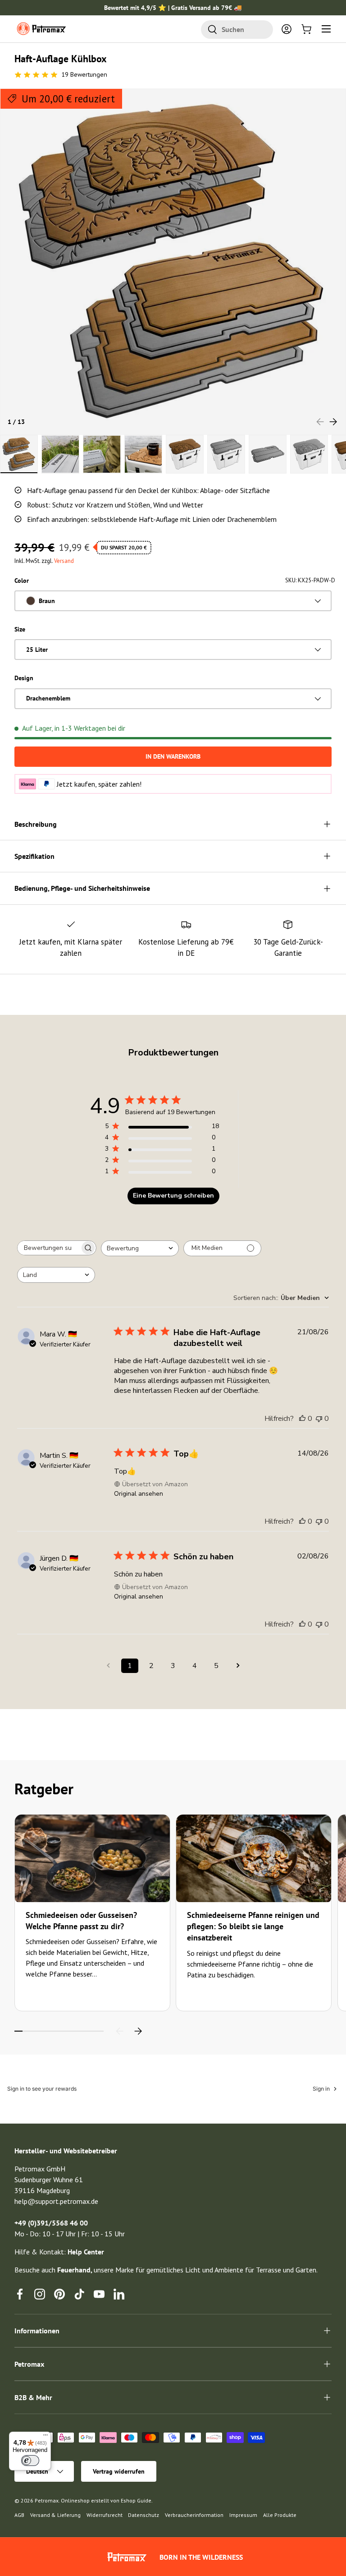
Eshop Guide (136, 2500)
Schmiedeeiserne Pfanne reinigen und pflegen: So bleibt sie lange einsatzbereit (253, 1926)
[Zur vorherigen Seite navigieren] (108, 1666)
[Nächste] (138, 2031)
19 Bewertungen (84, 74)
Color (22, 581)
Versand (64, 561)
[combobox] (237, 30)
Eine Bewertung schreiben (173, 1196)
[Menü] (46, 2437)
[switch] (30, 2461)
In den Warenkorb (173, 756)
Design (24, 678)
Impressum (243, 2515)
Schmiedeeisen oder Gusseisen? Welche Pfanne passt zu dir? (81, 1921)
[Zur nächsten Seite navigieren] (238, 1666)
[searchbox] (49, 1248)
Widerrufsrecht (105, 2515)
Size (20, 629)
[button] (306, 29)
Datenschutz (143, 2515)
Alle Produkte (280, 2515)
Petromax (47, 2500)
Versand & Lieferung (55, 2515)
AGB (19, 2515)
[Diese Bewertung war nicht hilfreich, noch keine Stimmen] (319, 1419)
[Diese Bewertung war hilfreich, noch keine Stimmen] (302, 1419)
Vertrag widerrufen (119, 2471)
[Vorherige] (120, 2031)
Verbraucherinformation (194, 2515)
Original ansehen (139, 1494)
